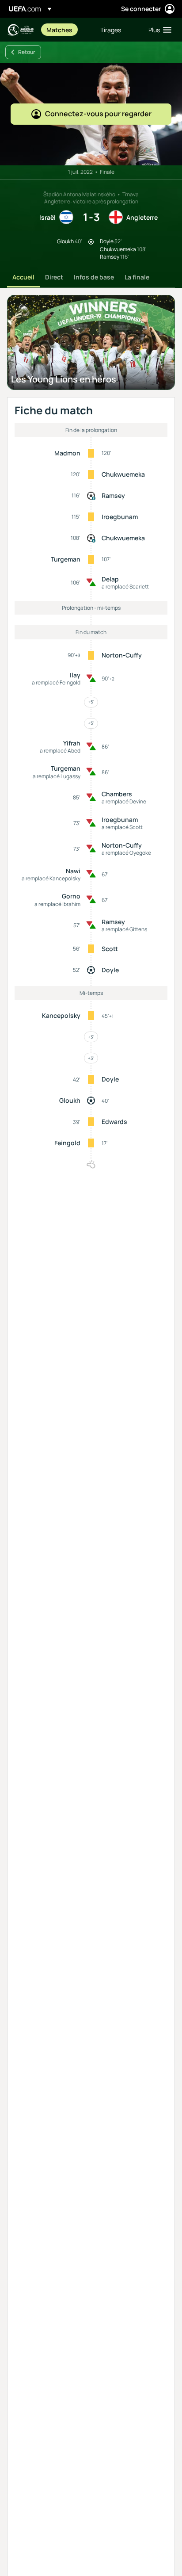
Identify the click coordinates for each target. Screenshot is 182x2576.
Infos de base (94, 277)
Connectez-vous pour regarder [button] (98, 114)
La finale (137, 277)
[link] (59, 30)
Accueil (23, 277)
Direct (54, 277)
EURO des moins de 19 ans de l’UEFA (20, 30)
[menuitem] (66, 30)
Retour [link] (27, 52)
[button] (158, 30)
